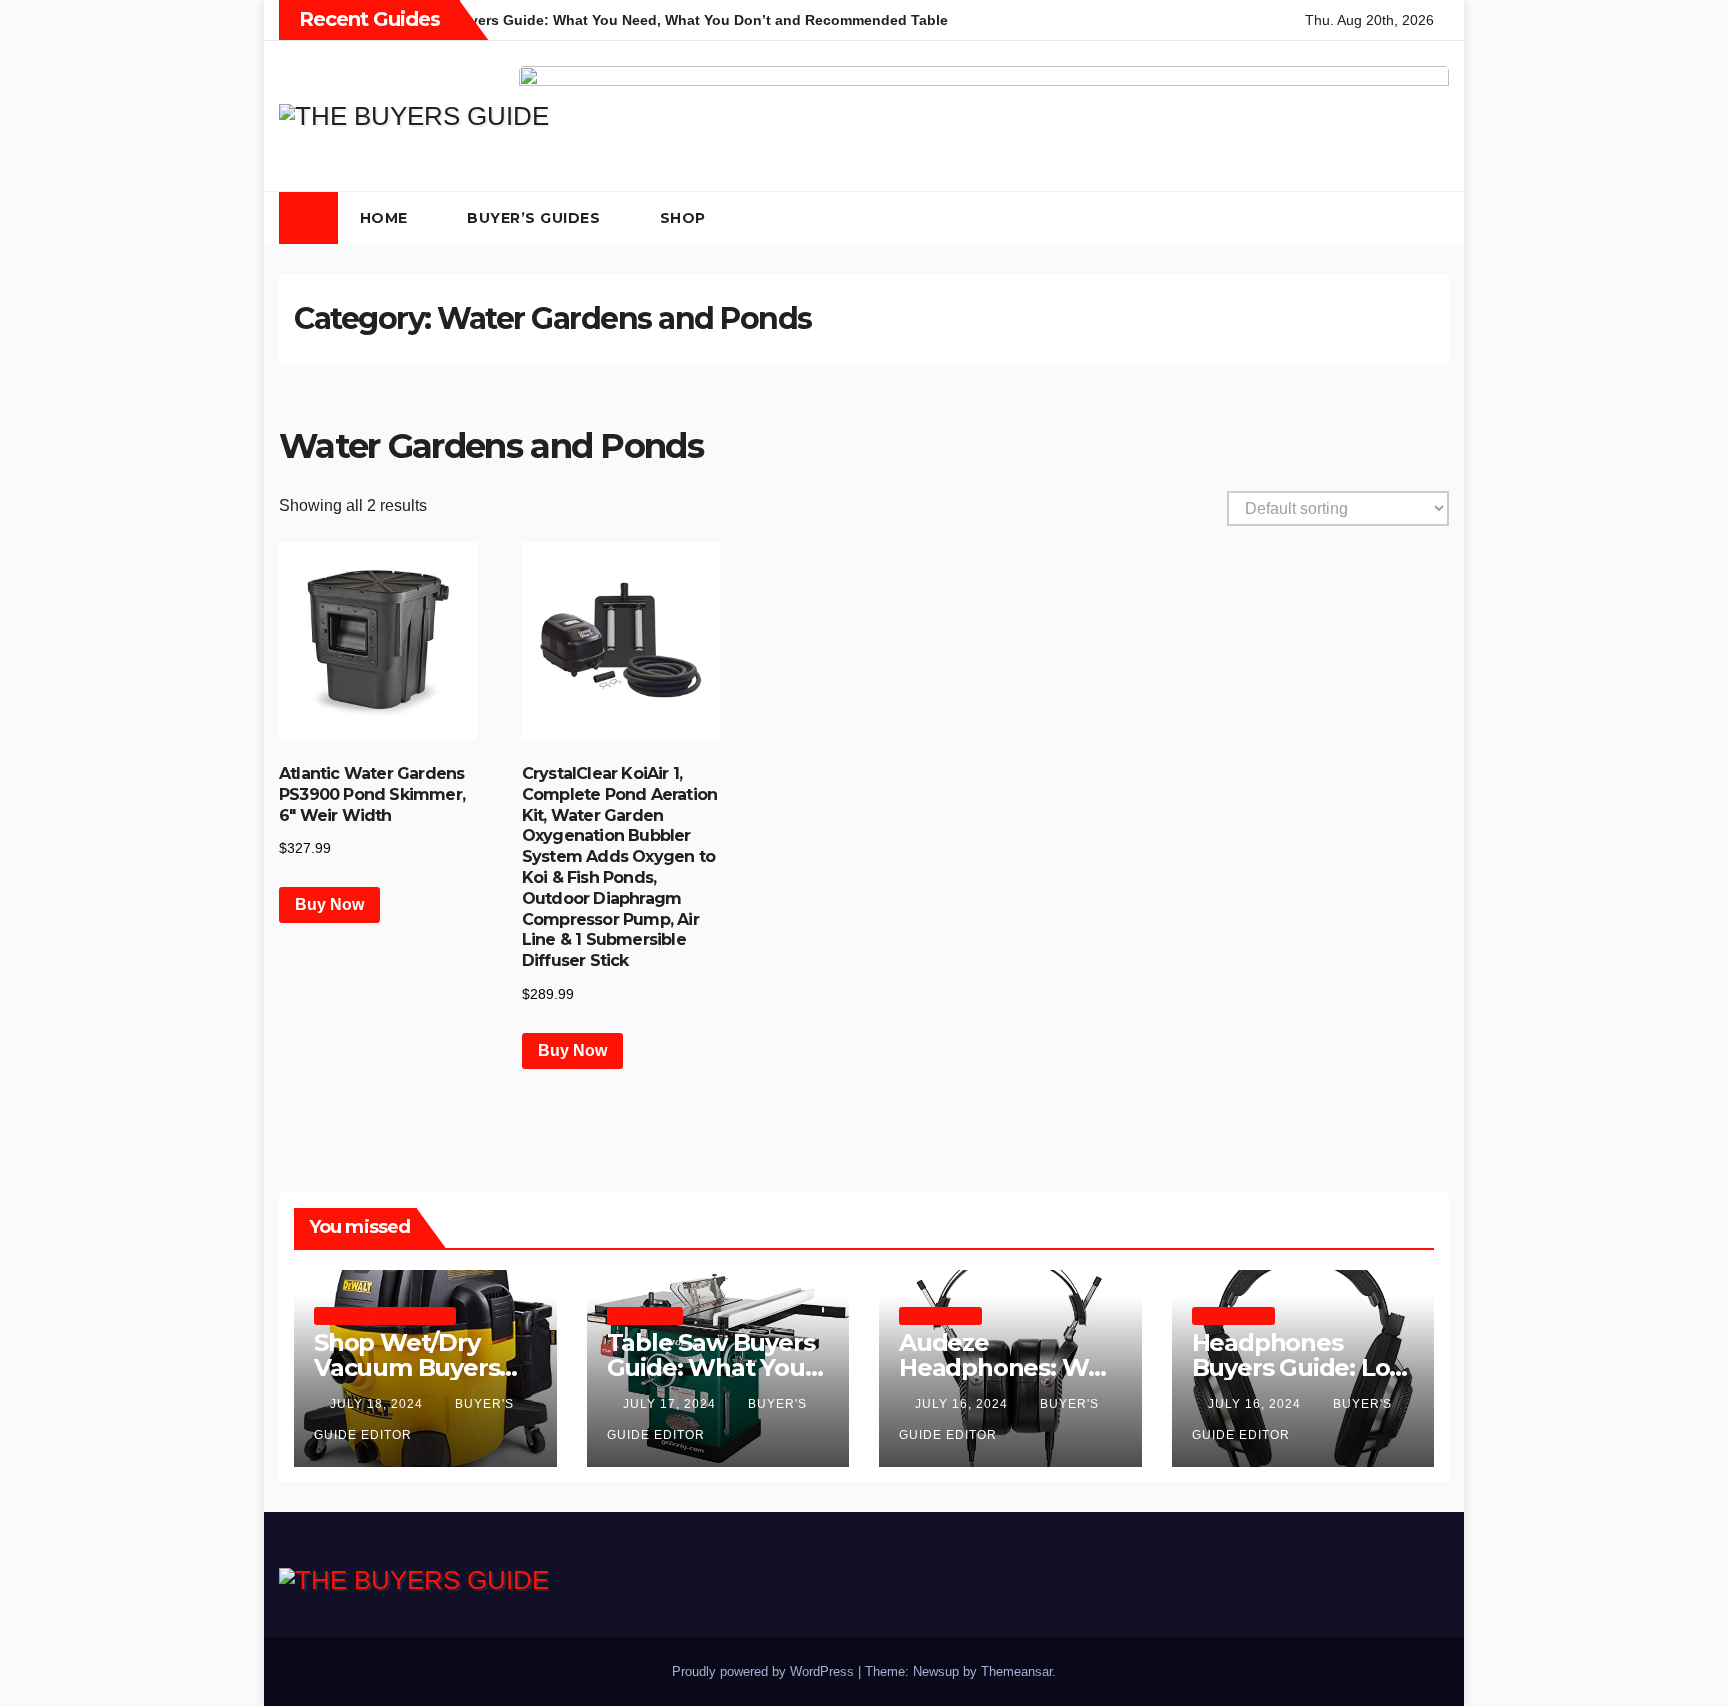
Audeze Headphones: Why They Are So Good (1008, 1367)
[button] (1394, 218)
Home (386, 218)
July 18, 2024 (378, 1404)
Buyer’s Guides (536, 218)
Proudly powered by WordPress (765, 1671)
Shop (685, 218)
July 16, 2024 (963, 1404)
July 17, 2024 (671, 1404)
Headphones (940, 1315)
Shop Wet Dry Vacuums (385, 1315)
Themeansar (1016, 1671)
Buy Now (329, 904)
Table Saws (645, 1315)
